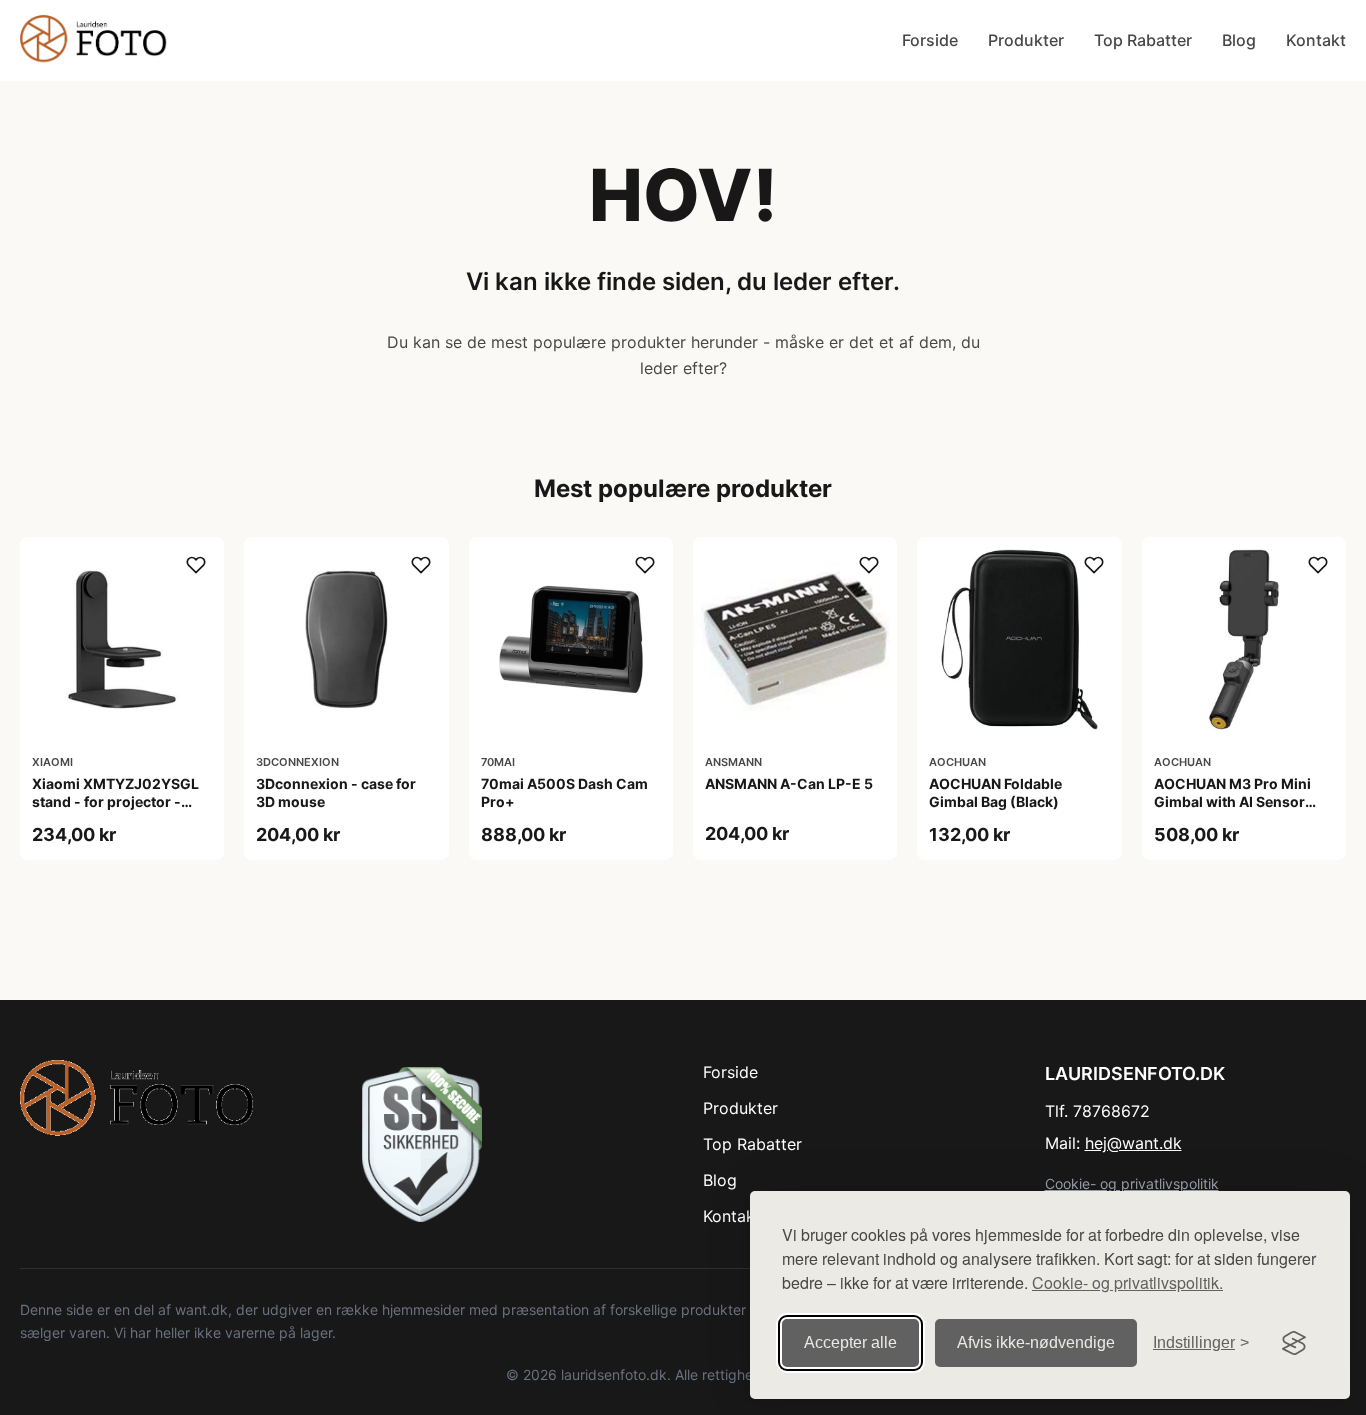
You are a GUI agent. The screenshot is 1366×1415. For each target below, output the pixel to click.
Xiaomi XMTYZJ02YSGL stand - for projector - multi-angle (115, 801)
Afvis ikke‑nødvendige (1036, 1342)
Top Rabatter (1143, 40)
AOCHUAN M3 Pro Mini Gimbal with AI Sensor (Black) (1232, 801)
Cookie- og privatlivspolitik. (1127, 1282)
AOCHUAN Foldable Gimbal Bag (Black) (995, 792)
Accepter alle (850, 1342)
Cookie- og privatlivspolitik (1132, 1183)
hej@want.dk (1133, 1143)
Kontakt (1316, 40)
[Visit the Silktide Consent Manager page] (1294, 1343)
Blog (1239, 40)
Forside (930, 40)
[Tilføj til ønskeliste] (196, 565)
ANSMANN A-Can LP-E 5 (789, 783)
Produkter (1026, 40)
